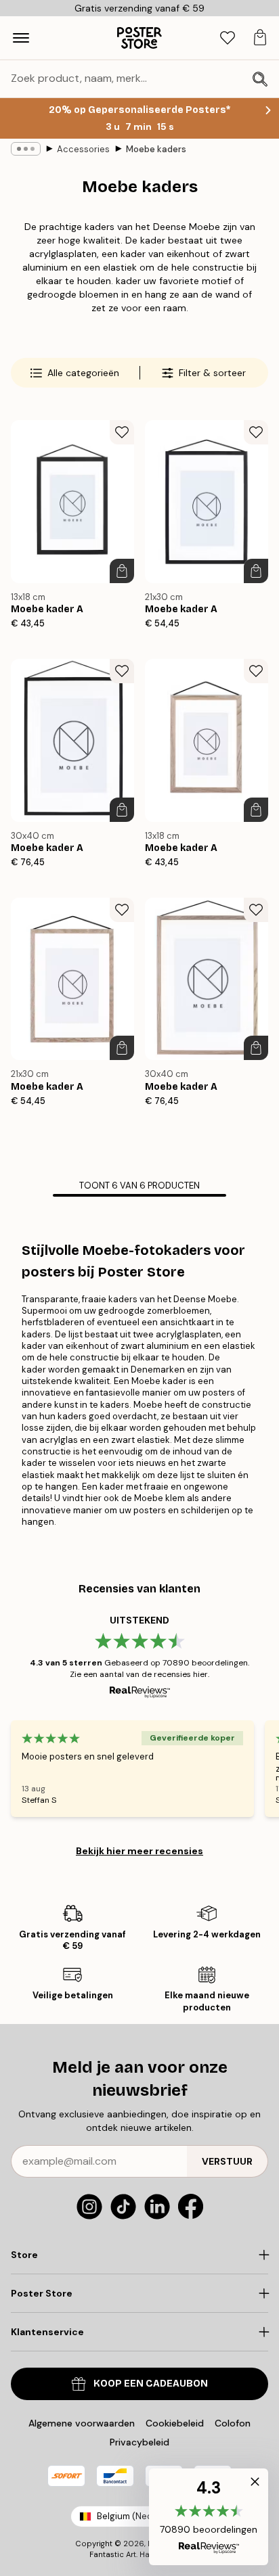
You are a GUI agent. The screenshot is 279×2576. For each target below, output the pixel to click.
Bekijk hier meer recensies (139, 1851)
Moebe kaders (156, 149)
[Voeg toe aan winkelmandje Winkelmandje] (122, 571)
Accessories (83, 149)
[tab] (228, 38)
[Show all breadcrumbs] (26, 149)
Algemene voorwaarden (82, 2423)
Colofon (233, 2423)
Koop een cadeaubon (151, 2384)
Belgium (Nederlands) (142, 2516)
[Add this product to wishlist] (122, 432)
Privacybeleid (139, 2442)
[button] (209, 2517)
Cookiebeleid (175, 2423)
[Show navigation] (21, 38)
